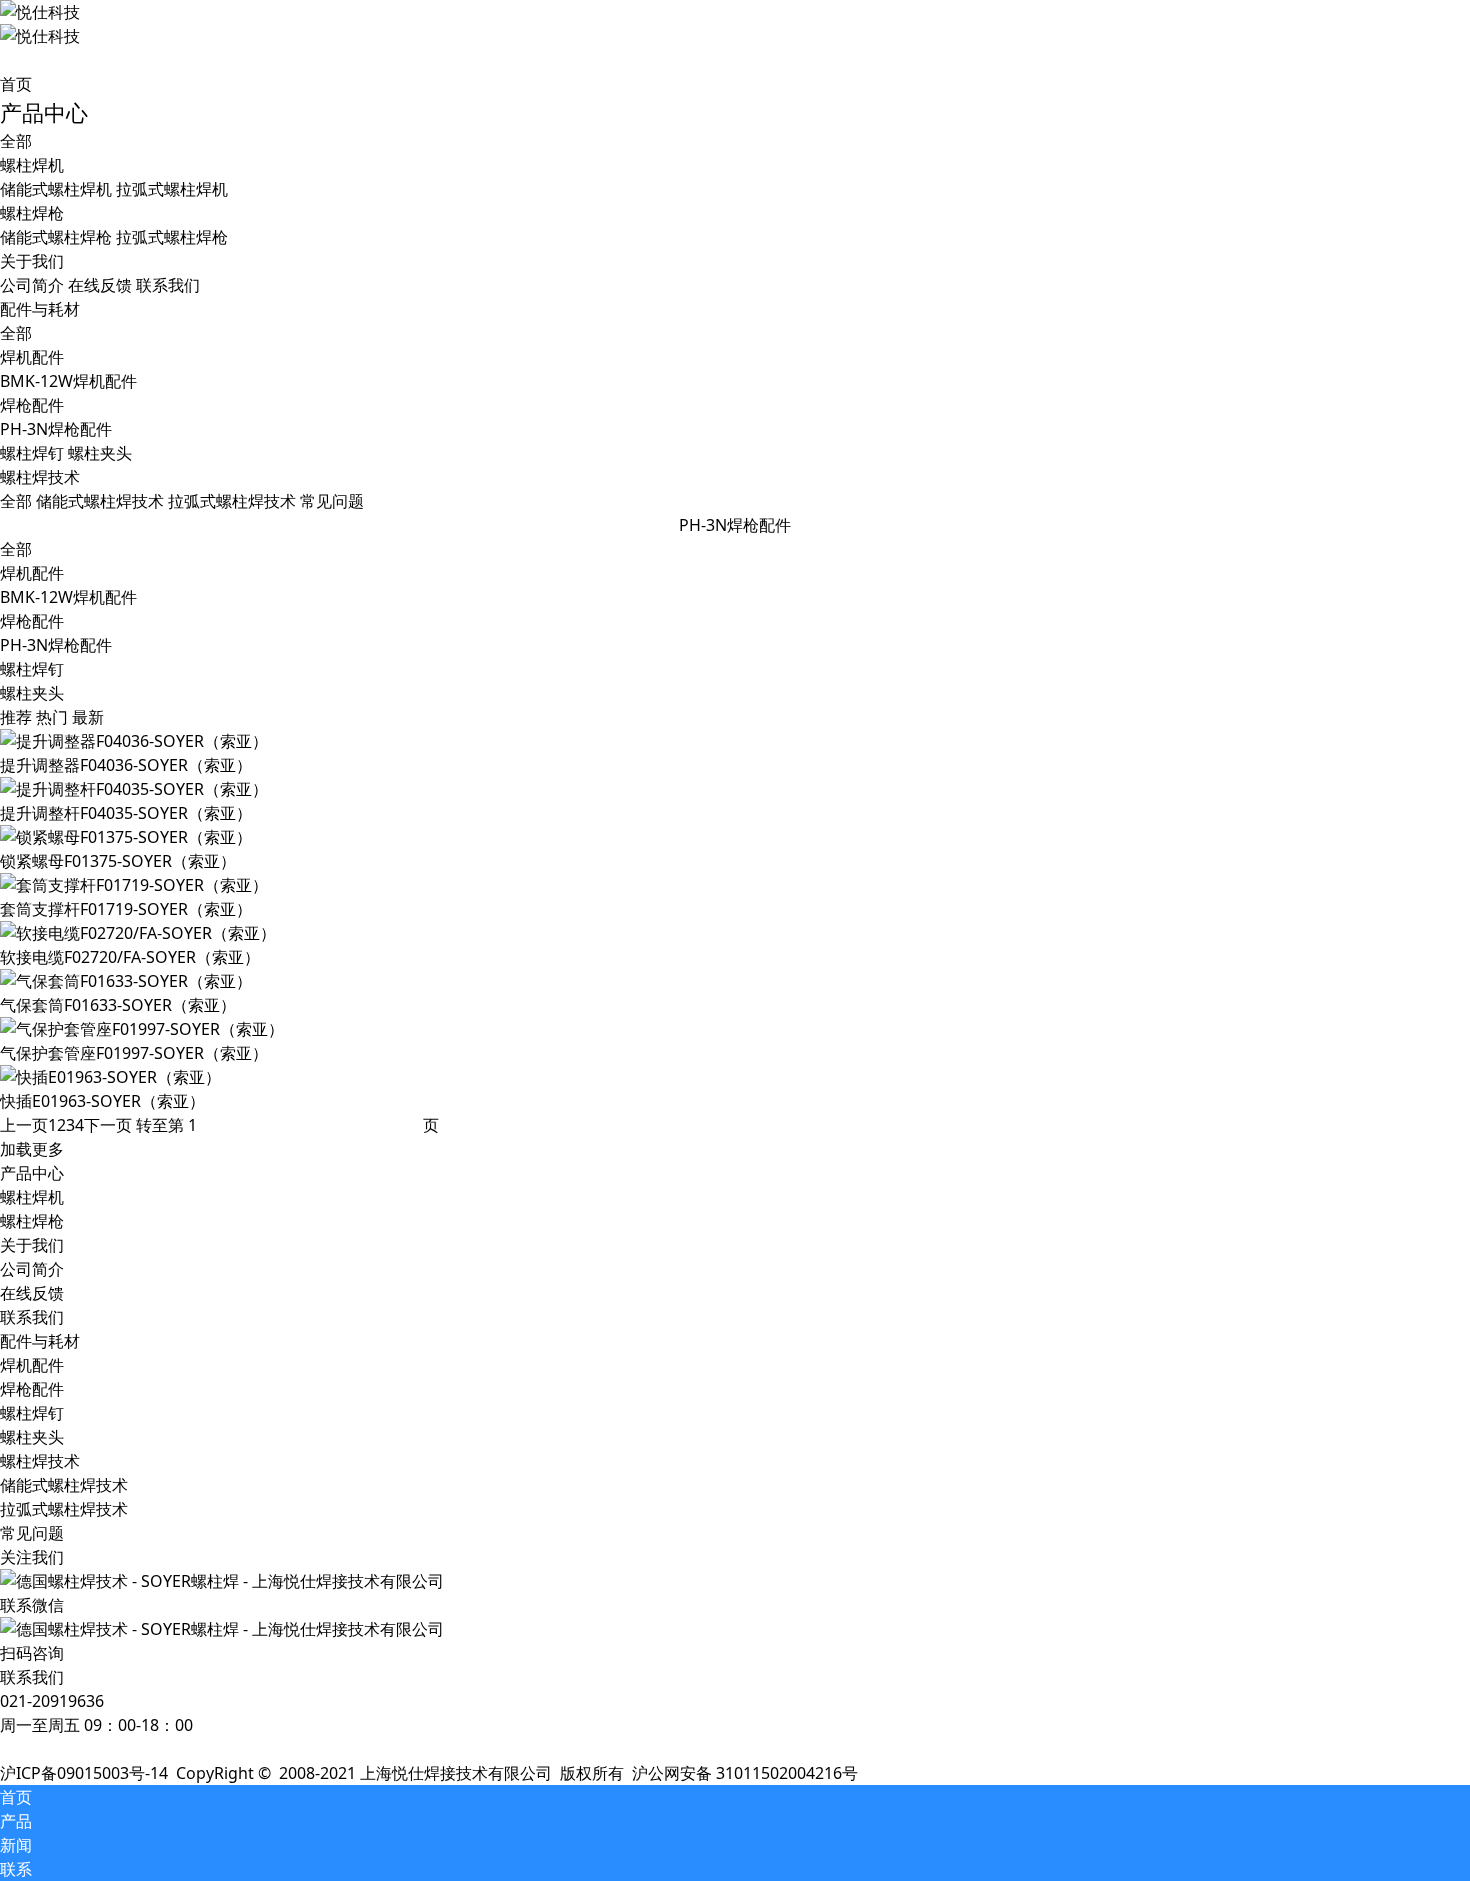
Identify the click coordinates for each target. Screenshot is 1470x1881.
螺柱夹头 (32, 693)
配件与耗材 (40, 1341)
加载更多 (32, 1149)
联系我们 (32, 1317)
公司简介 (32, 1269)
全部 (16, 141)
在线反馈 (32, 1293)
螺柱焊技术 (40, 1461)
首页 (16, 84)
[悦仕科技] (640, 24)
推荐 (16, 717)
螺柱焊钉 (32, 669)
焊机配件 (32, 573)
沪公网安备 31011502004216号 (745, 1773)
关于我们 (32, 1245)
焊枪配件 (32, 621)
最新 (88, 717)
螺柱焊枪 (32, 1221)
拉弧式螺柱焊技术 (64, 1509)
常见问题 (32, 1533)
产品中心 (32, 1173)
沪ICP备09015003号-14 (84, 1773)
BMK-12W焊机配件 (68, 597)
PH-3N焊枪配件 (56, 645)
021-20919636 (52, 1701)
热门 (52, 717)
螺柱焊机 (32, 1197)
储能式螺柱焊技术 (64, 1485)
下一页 (108, 1125)
